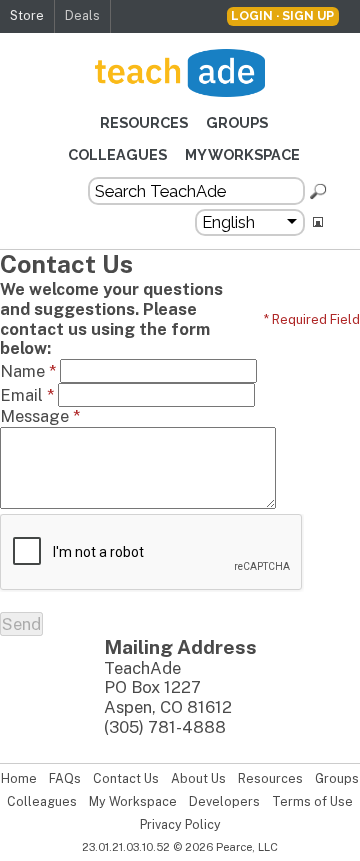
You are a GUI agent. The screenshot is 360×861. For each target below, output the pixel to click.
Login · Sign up (282, 15)
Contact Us (126, 779)
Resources (144, 122)
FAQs (65, 779)
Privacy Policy (180, 825)
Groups (237, 122)
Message (40, 416)
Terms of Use (312, 802)
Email (27, 395)
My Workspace (242, 154)
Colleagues (117, 154)
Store (27, 15)
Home (19, 779)
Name (28, 371)
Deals (82, 15)
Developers (224, 802)
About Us (198, 779)
